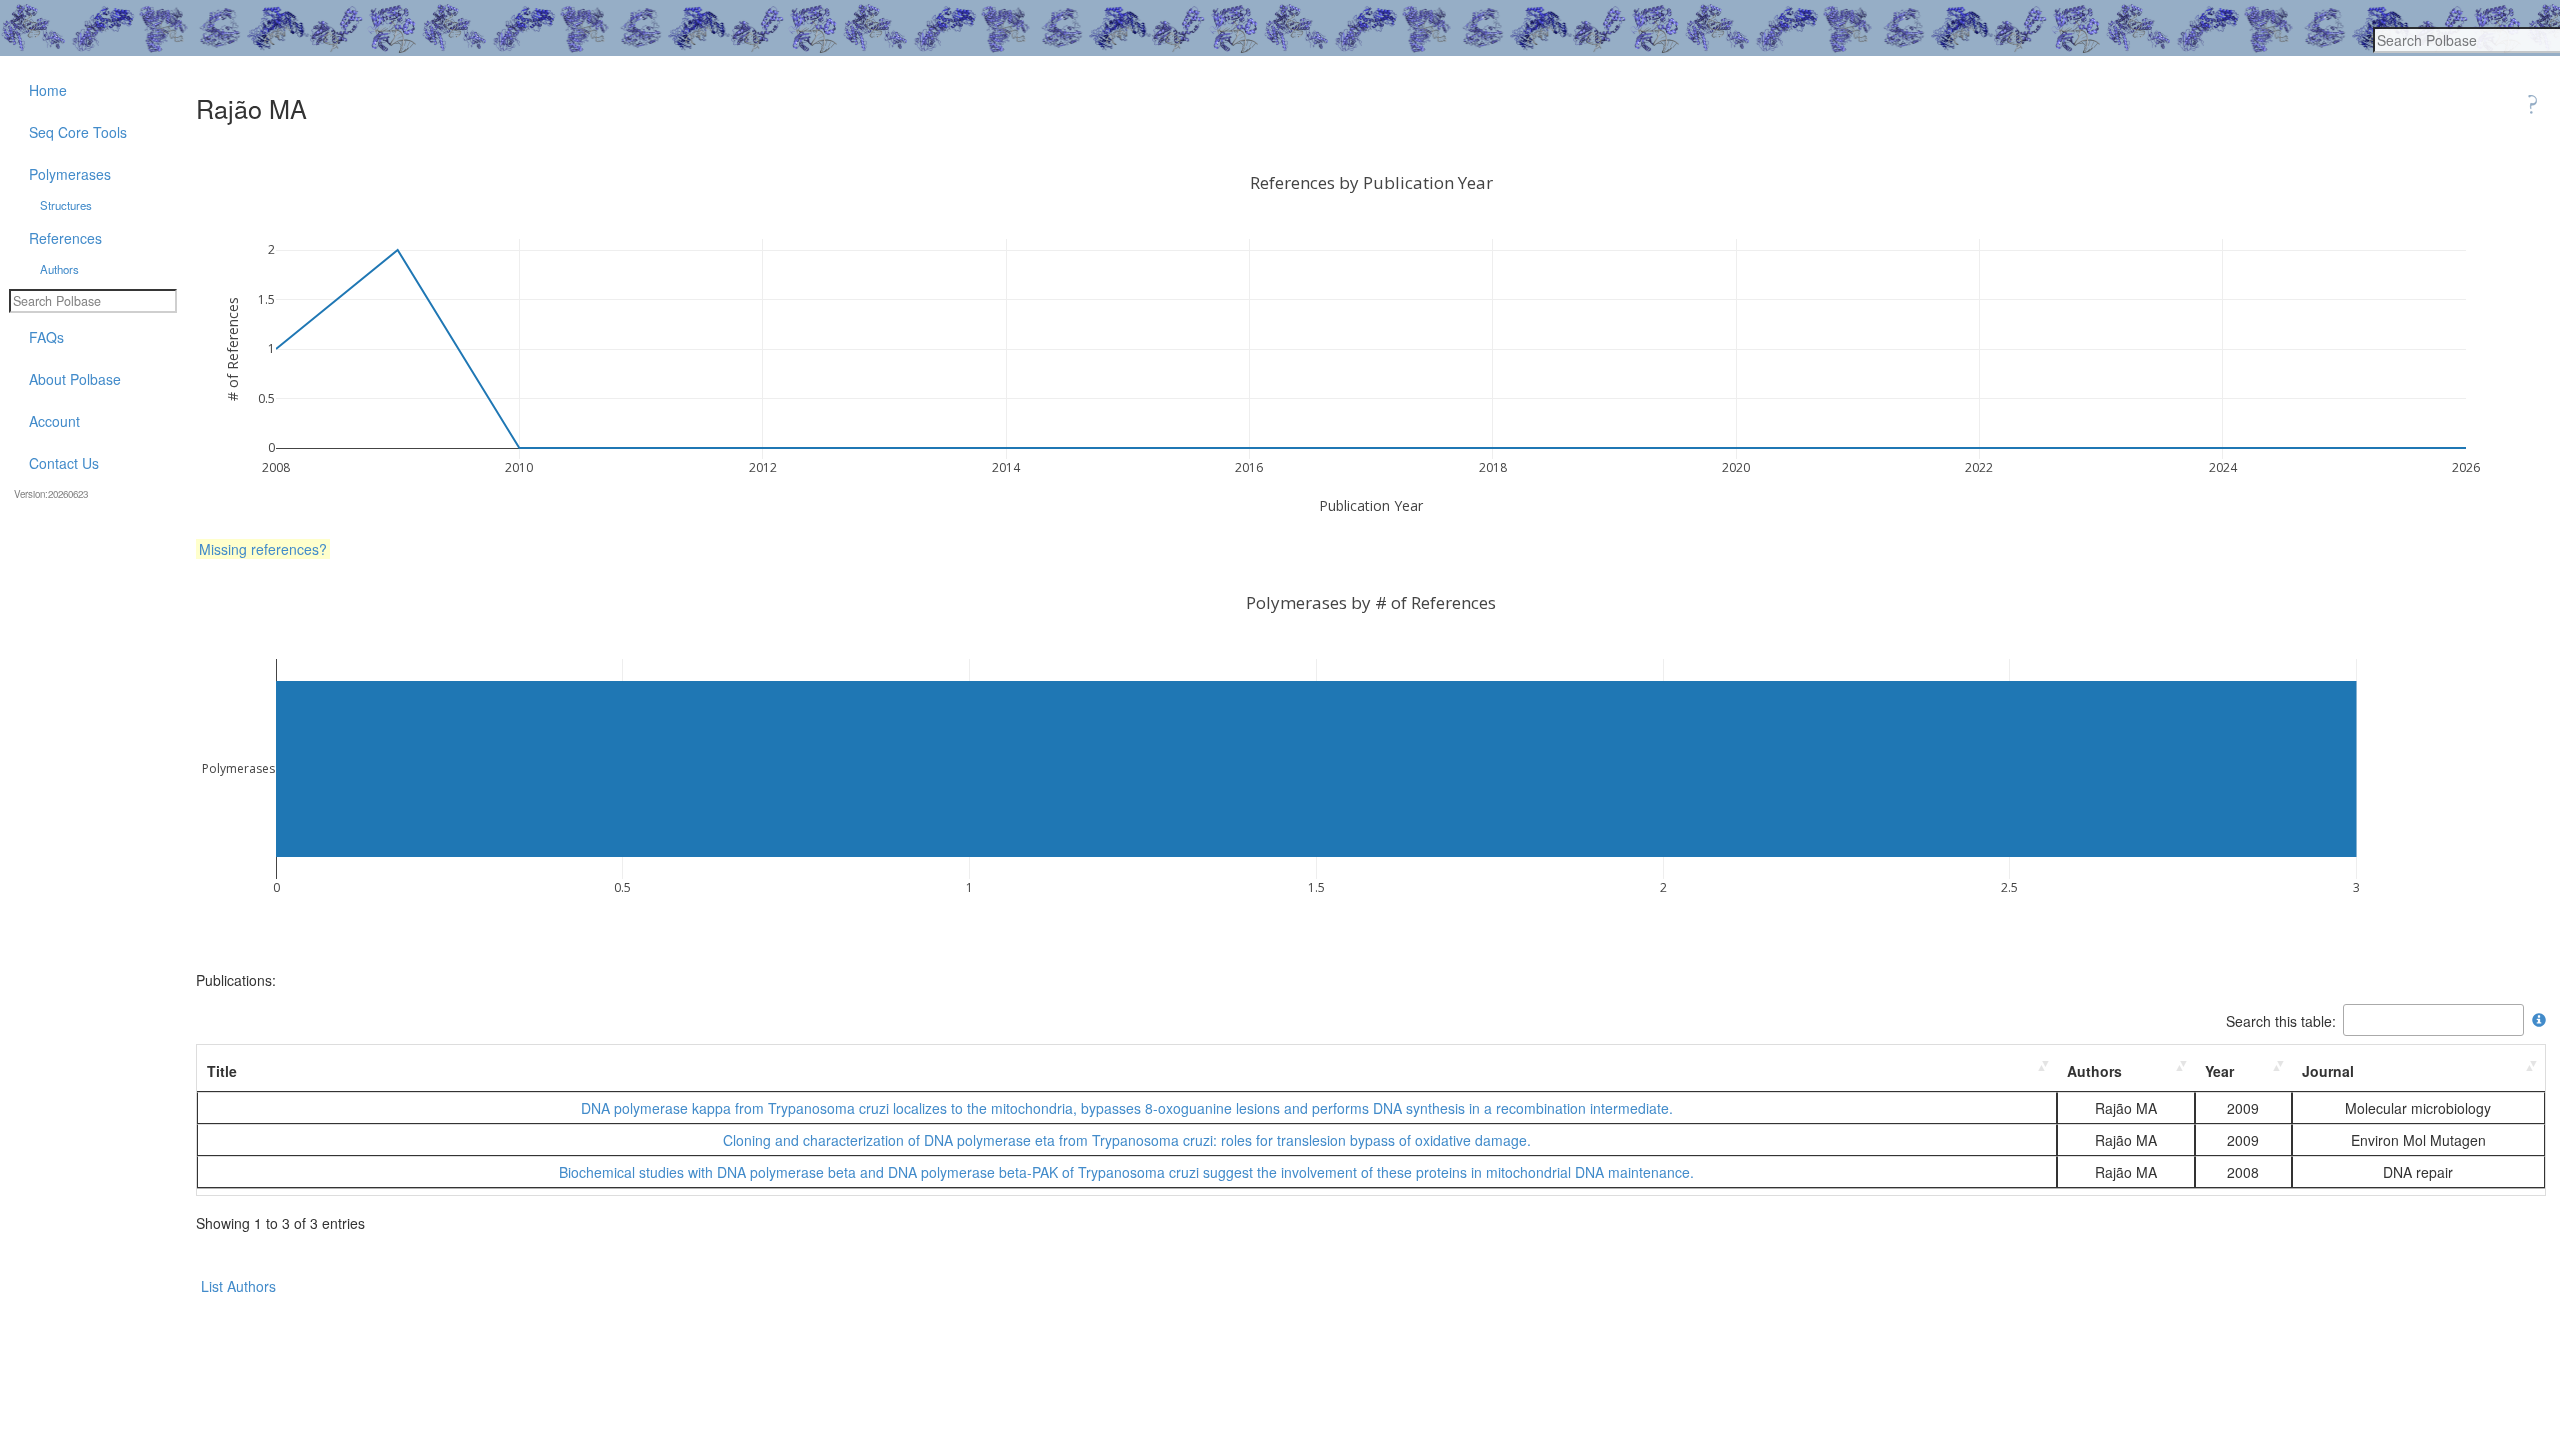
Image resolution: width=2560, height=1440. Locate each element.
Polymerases (70, 174)
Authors (2094, 1071)
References (65, 238)
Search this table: (2281, 1020)
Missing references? (263, 549)
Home (48, 90)
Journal (2328, 1071)
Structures (66, 205)
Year (2219, 1071)
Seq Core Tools (78, 132)
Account (54, 421)
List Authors (238, 1286)
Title (222, 1071)
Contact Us (64, 463)
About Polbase (75, 379)
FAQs (46, 337)
